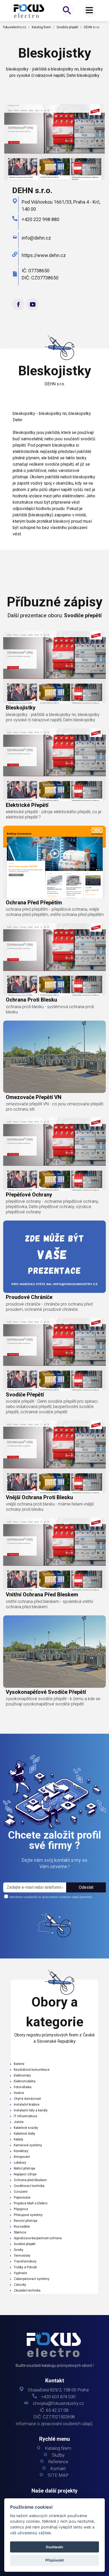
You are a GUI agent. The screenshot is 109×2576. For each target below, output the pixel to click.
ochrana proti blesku (31, 1000)
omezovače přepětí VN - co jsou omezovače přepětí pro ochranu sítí (54, 1107)
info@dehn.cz (36, 238)
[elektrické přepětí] (54, 765)
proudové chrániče (29, 1297)
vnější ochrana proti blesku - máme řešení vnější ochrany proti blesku (50, 1507)
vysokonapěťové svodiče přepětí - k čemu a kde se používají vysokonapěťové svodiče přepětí (53, 1701)
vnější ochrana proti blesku (39, 1497)
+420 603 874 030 (58, 2397)
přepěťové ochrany (29, 1195)
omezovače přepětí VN (34, 1097)
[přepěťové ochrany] (54, 1154)
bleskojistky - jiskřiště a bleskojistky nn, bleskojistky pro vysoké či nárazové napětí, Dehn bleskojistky (53, 717)
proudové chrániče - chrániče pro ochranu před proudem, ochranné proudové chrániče (49, 1307)
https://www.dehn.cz (44, 255)
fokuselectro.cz (15, 27)
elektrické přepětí (27, 805)
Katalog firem (41, 27)
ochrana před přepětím (34, 903)
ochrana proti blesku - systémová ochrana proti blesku (50, 1009)
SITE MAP (58, 2475)
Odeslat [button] (86, 1887)
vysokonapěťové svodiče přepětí (46, 1692)
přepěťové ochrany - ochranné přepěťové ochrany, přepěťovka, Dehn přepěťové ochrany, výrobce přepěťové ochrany (52, 1207)
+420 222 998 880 (40, 219)
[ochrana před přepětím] (54, 862)
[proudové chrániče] (54, 1257)
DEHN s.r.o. (92, 27)
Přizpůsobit (54, 2560)
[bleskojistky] (29, 11)
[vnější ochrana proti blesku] (54, 1457)
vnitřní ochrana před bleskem (42, 1595)
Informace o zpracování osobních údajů (54, 2424)
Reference (58, 2462)
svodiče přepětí (25, 1395)
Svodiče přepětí (67, 27)
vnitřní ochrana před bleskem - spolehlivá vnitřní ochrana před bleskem (49, 1604)
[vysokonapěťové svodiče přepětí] (54, 1652)
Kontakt (58, 2469)
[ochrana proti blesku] (54, 959)
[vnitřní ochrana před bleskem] (54, 1554)
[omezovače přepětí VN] (54, 1057)
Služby (58, 2455)
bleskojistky (21, 708)
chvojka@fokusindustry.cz (58, 2403)
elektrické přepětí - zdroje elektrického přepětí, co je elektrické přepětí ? (54, 814)
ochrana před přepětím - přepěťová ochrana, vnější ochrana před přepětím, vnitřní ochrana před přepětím (55, 912)
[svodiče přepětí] (54, 1354)
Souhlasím (54, 2547)
